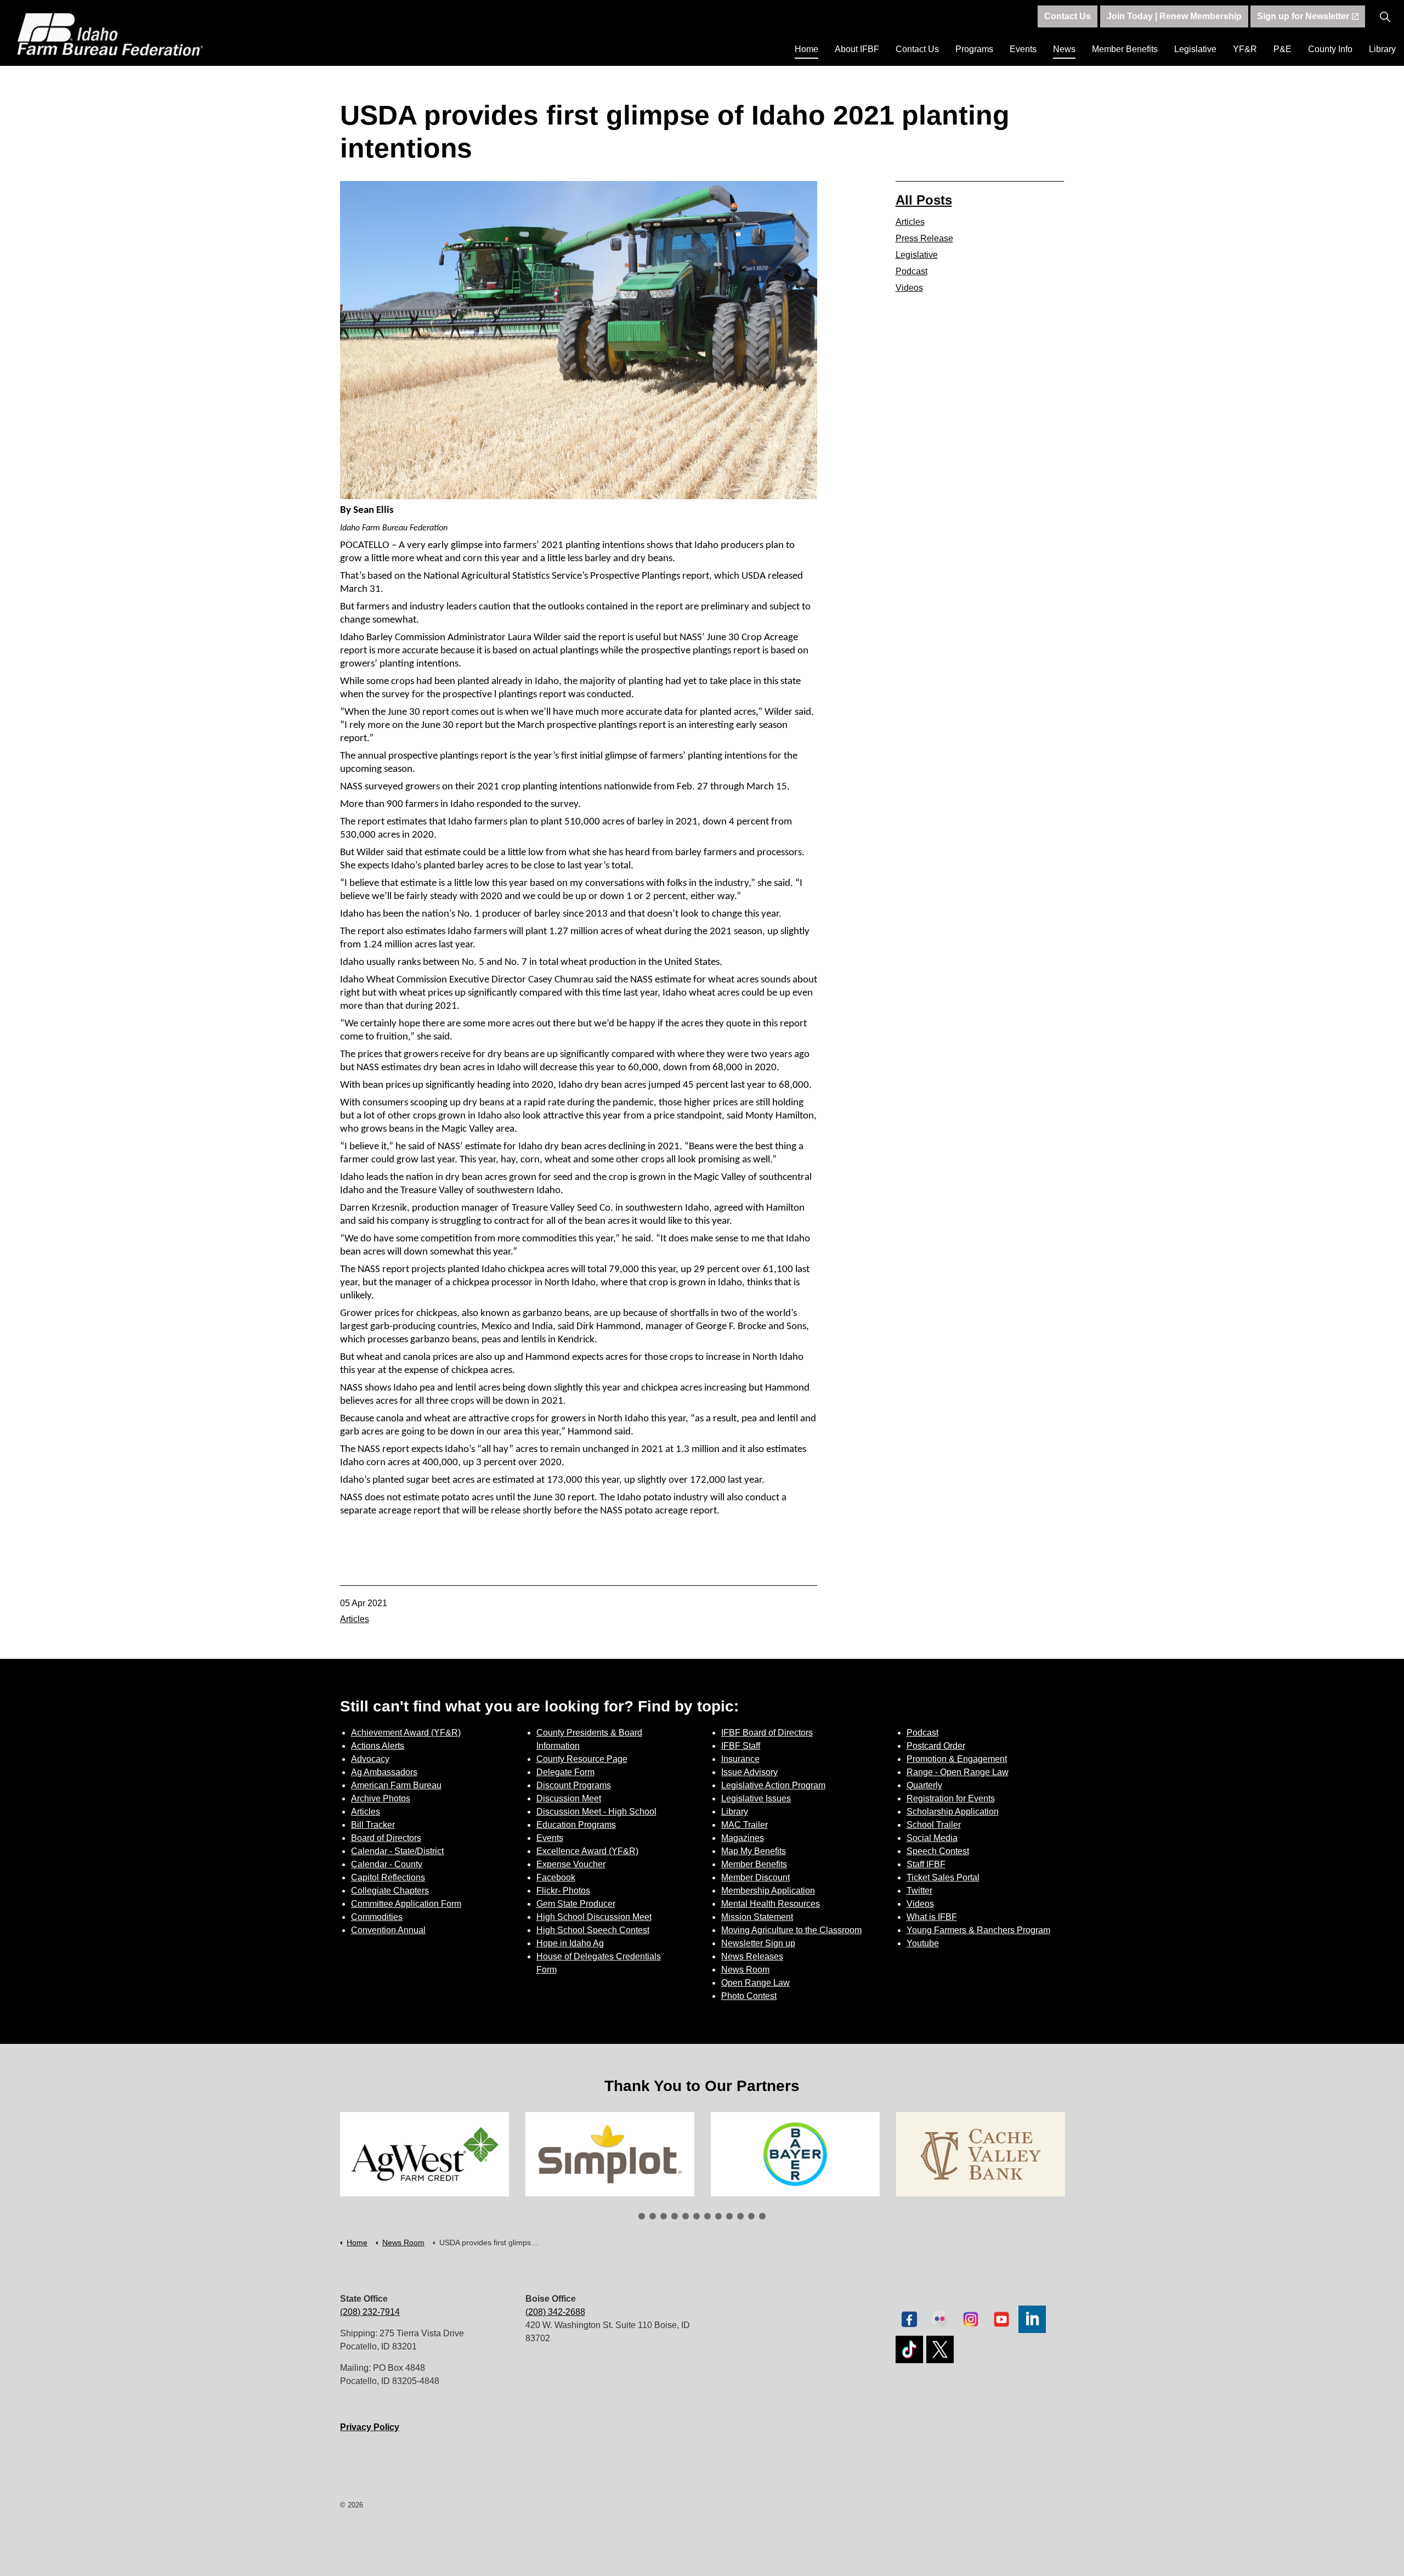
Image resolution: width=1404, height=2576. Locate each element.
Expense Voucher (571, 1864)
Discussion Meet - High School (596, 1812)
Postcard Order (936, 1746)
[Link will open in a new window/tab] (424, 2154)
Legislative (1195, 49)
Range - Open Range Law (958, 1772)
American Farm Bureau (396, 1785)
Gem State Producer (576, 1904)
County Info (1330, 49)
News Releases (752, 1956)
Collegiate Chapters (390, 1891)
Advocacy (370, 1759)
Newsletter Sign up (758, 1943)
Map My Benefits (754, 1851)
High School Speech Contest (593, 1930)
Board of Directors (386, 1838)
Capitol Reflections (388, 1877)
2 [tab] (653, 2216)
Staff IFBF (926, 1864)
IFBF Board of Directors (767, 1733)
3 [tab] (664, 2216)
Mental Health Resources (771, 1904)
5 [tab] (686, 2216)
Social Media (932, 1838)
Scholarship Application (953, 1812)
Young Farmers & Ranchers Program (978, 1930)
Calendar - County (387, 1864)
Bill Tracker (373, 1825)
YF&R (1245, 49)
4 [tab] (675, 2216)
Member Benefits (1125, 49)
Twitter (919, 1891)
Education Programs (576, 1825)
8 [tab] (718, 2216)
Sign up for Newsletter (1303, 16)
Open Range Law (755, 1983)
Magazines (743, 1838)
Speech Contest (938, 1851)
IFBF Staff (741, 1746)
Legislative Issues (756, 1798)
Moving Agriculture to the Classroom (791, 1930)
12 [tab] (762, 2216)
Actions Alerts (378, 1746)
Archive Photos (381, 1798)
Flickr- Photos (563, 1891)
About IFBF (857, 49)
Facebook (556, 1877)
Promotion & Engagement (957, 1759)
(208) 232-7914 (370, 2312)
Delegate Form (565, 1772)
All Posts (924, 200)
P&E (1283, 49)
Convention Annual (388, 1930)
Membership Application (768, 1891)
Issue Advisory (749, 1772)
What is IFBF (932, 1917)
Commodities (377, 1917)
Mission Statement (757, 1917)
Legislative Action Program (773, 1785)
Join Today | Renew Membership (1174, 16)
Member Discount (755, 1877)
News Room (745, 1970)
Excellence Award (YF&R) (587, 1851)
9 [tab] (729, 2216)
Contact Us (917, 49)
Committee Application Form (406, 1904)
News (1064, 49)
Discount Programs (574, 1785)
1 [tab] (642, 2216)
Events (1023, 49)
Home (806, 49)
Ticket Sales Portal (943, 1877)
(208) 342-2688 (555, 2312)
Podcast (912, 271)
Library (1382, 49)
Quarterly (924, 1785)
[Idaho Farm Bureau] (110, 34)
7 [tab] (707, 2216)
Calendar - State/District (397, 1851)
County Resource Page (582, 1759)
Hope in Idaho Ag (570, 1943)
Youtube (923, 1943)
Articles (355, 1619)
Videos (909, 288)
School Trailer (934, 1825)
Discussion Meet (569, 1798)
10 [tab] (740, 2216)
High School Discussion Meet (594, 1917)
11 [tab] (751, 2216)
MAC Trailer (745, 1825)
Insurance (740, 1759)
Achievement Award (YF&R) (406, 1733)
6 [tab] (697, 2216)
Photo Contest (749, 1996)
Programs (974, 49)
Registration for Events (951, 1798)
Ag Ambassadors (384, 1772)
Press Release (924, 238)
